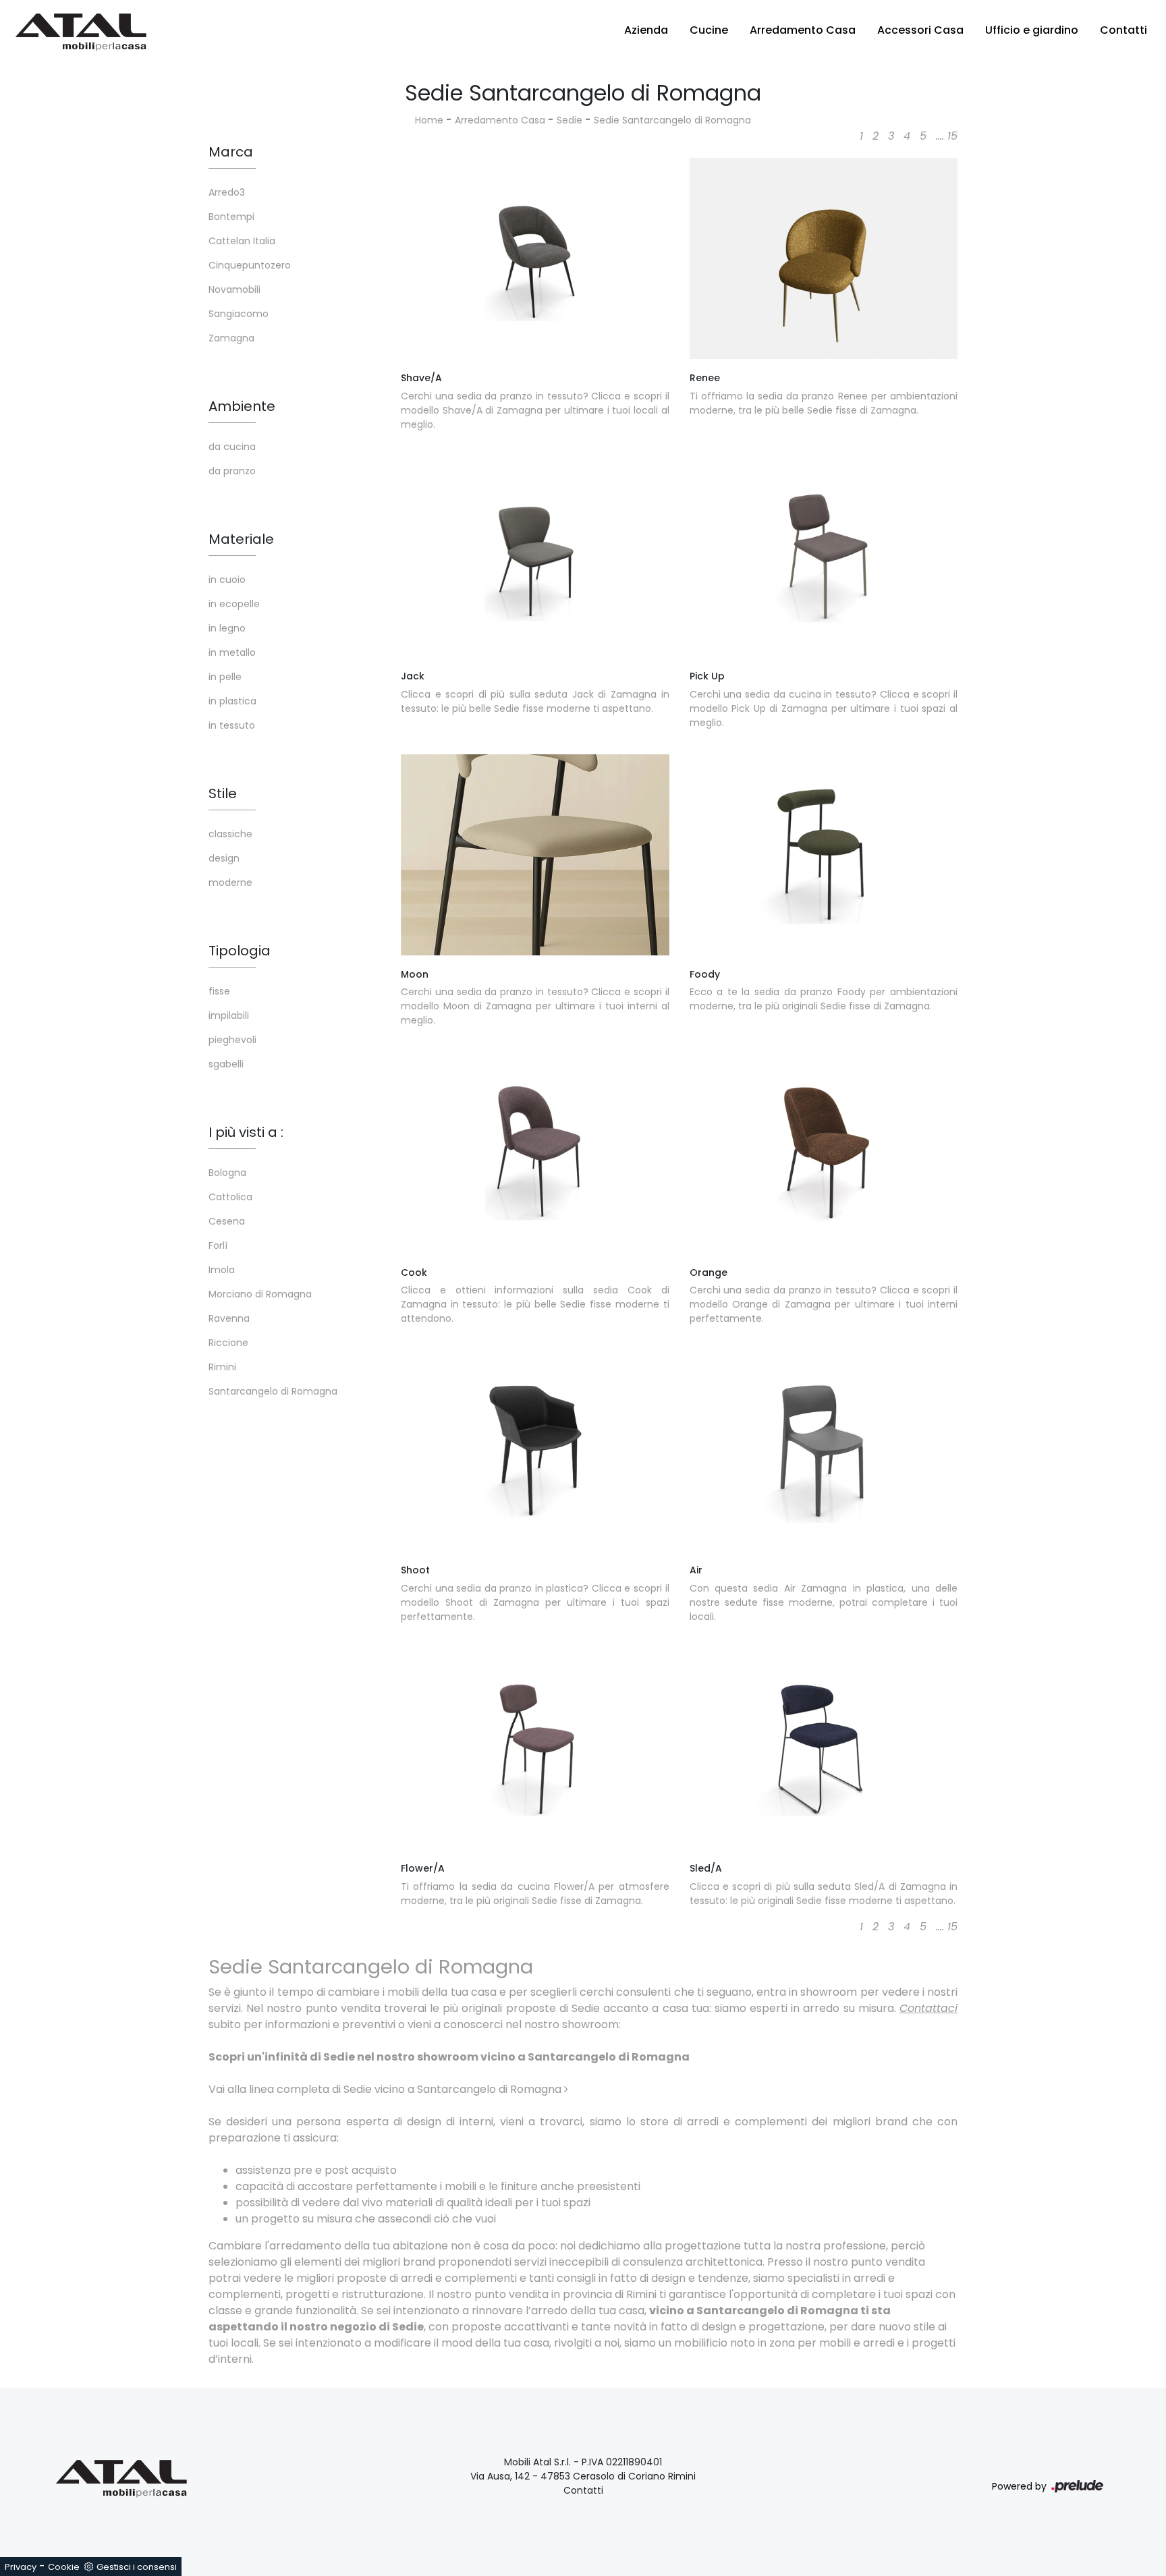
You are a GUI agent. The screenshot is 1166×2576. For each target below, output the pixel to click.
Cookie (64, 2567)
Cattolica (230, 1197)
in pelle (225, 677)
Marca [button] (231, 152)
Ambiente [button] (242, 406)
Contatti (1123, 30)
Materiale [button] (241, 539)
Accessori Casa (920, 30)
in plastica (232, 701)
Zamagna (231, 338)
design (224, 858)
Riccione (228, 1343)
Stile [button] (223, 793)
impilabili (229, 1015)
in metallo (232, 652)
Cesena (227, 1221)
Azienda (646, 30)
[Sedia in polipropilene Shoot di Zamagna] (535, 1451)
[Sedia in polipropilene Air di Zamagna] (824, 1451)
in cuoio (227, 580)
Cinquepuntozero (250, 265)
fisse (219, 991)
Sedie (570, 120)
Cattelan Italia (242, 241)
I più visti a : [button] (246, 1132)
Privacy (21, 2567)
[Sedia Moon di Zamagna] (535, 855)
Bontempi (231, 217)
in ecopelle (234, 604)
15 (952, 136)
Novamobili (234, 289)
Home (429, 120)
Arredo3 (227, 192)
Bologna (227, 1173)
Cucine (709, 30)
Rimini (222, 1367)
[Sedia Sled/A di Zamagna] (824, 1749)
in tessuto (232, 725)
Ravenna (229, 1318)
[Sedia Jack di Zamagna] (535, 557)
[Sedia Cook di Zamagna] (535, 1152)
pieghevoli (232, 1040)
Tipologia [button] (240, 951)
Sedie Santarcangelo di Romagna (672, 120)
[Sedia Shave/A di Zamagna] (535, 258)
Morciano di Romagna (260, 1294)
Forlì (218, 1245)
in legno (227, 628)
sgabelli (226, 1064)
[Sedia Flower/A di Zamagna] (535, 1749)
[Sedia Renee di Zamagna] (824, 258)
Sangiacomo (239, 314)
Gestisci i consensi (137, 2567)
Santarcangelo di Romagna (273, 1391)
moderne (230, 883)
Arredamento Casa (803, 30)
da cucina (232, 447)
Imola (222, 1270)
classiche (230, 834)
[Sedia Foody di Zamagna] (824, 855)
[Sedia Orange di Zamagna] (824, 1152)
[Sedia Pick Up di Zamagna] (824, 557)
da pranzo (232, 471)
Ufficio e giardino (1032, 30)
